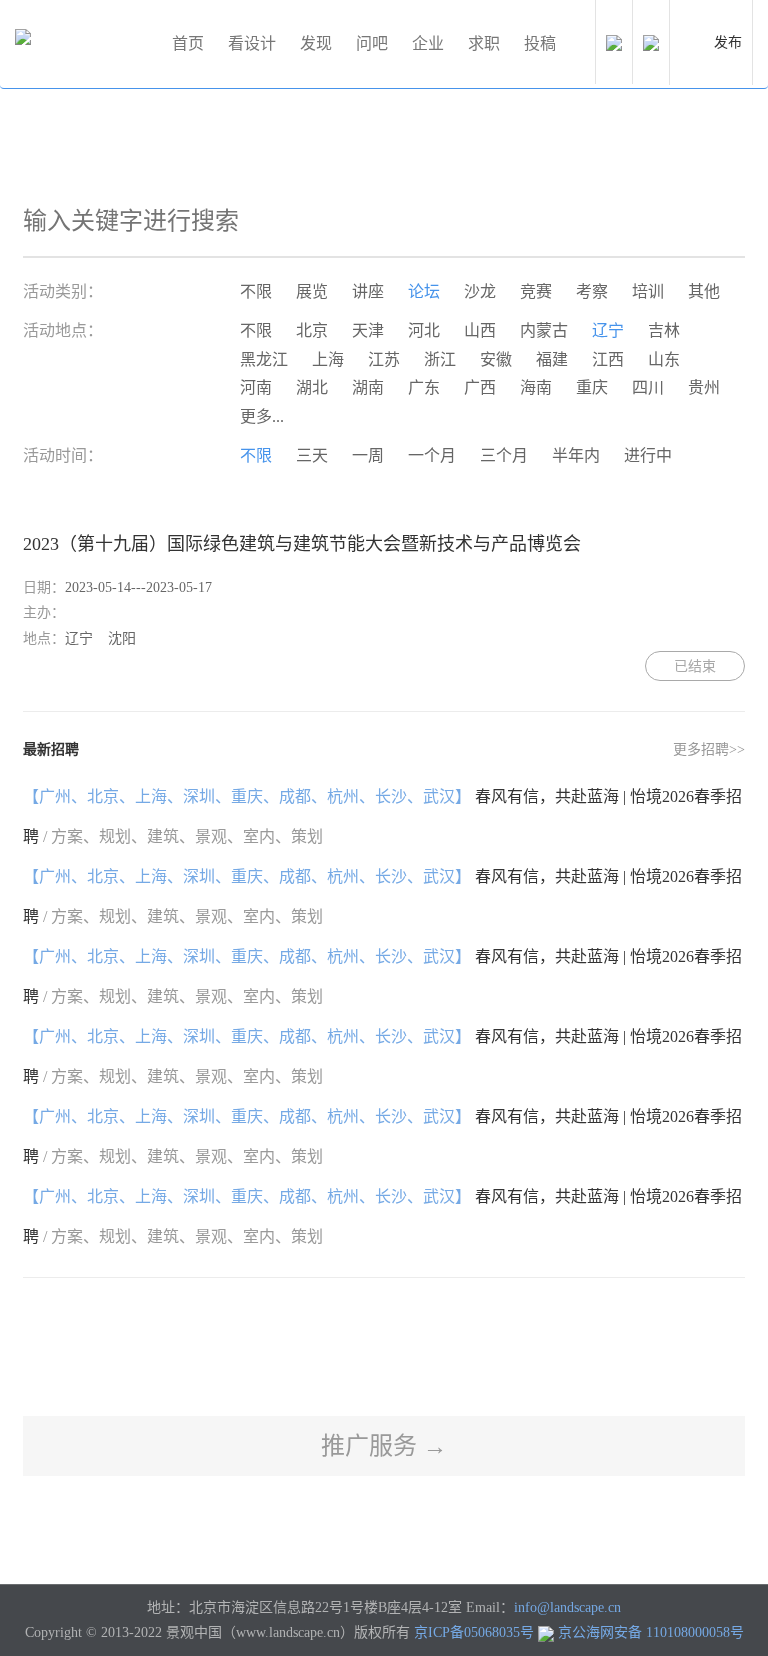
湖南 (368, 387)
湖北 (312, 387)
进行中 (648, 455)
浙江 (440, 359)
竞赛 (536, 291)
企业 (428, 43)
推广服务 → (384, 1446)
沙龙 (480, 291)
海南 (536, 387)
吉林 (664, 330)
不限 (256, 291)
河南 (256, 387)
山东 (664, 359)
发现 (316, 43)
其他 (704, 291)
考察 (592, 291)
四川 (648, 387)
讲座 (368, 291)
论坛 (424, 291)
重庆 (592, 387)
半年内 (576, 455)
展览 (312, 291)
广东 (424, 387)
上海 (328, 359)
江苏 (384, 359)
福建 (552, 359)
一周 (368, 455)
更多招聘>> (709, 749)
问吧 (372, 43)
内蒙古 (544, 330)
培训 (648, 291)
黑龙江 (264, 359)
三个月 (504, 455)
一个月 (432, 455)
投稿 (540, 43)
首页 (188, 43)
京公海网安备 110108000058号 (651, 1632)
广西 (480, 387)
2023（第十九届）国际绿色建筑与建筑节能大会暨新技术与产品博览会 (302, 544)
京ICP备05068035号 (474, 1632)
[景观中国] (85, 44)
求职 (484, 43)
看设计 (252, 43)
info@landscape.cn (567, 1607)
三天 (312, 455)
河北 (424, 330)
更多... (262, 416)
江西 (608, 359)
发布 (728, 42)
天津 (368, 330)
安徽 (496, 359)
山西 (480, 330)
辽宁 (608, 330)
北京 (312, 330)
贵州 (704, 387)
